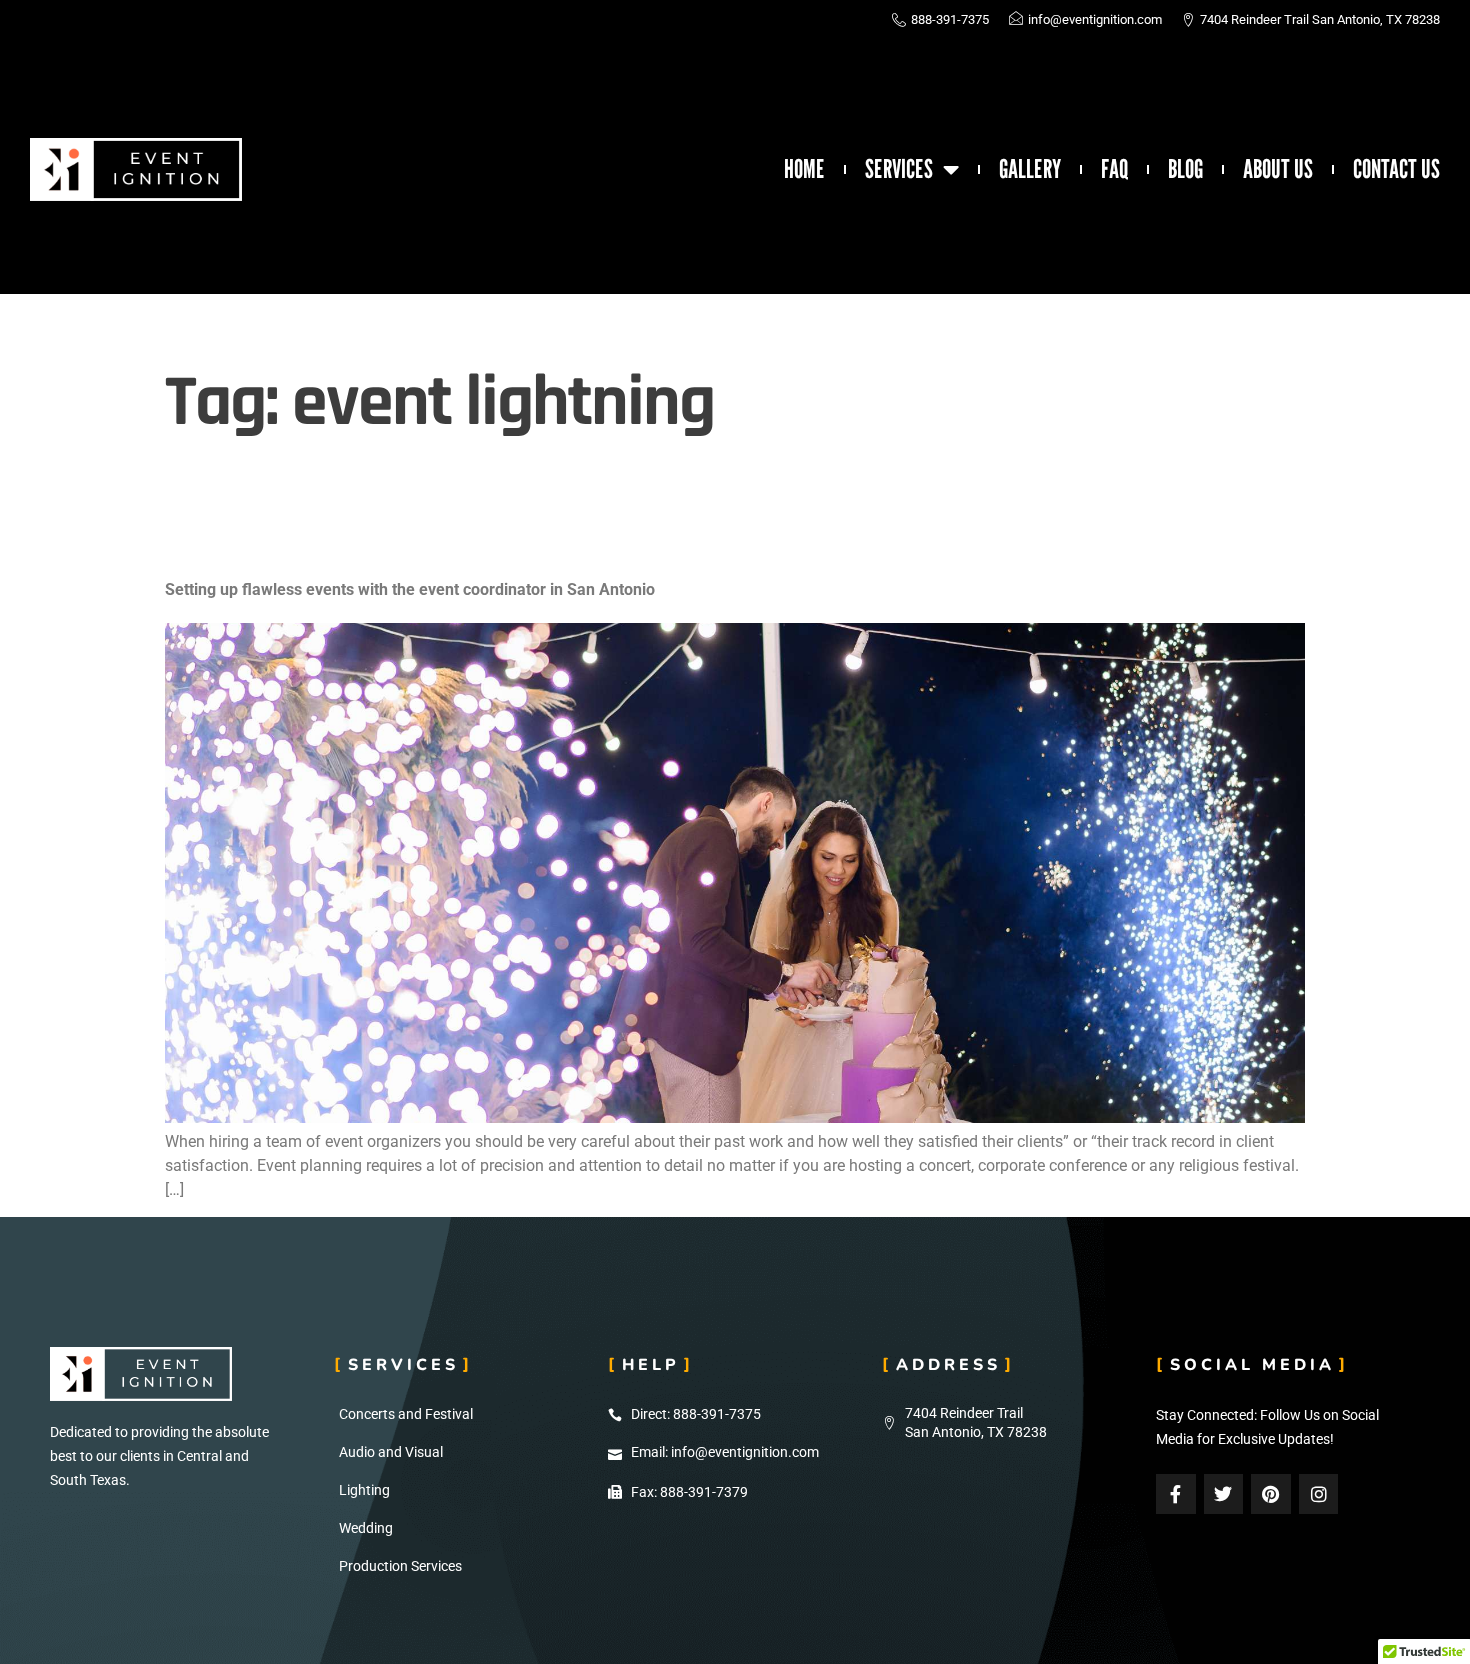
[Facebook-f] (1176, 1494)
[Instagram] (1319, 1494)
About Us (1278, 169)
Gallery (1030, 169)
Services (899, 169)
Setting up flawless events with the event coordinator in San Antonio (410, 589)
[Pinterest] (1271, 1494)
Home (804, 169)
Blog (1185, 169)
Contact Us (1396, 169)
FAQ (1114, 169)
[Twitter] (1224, 1494)
